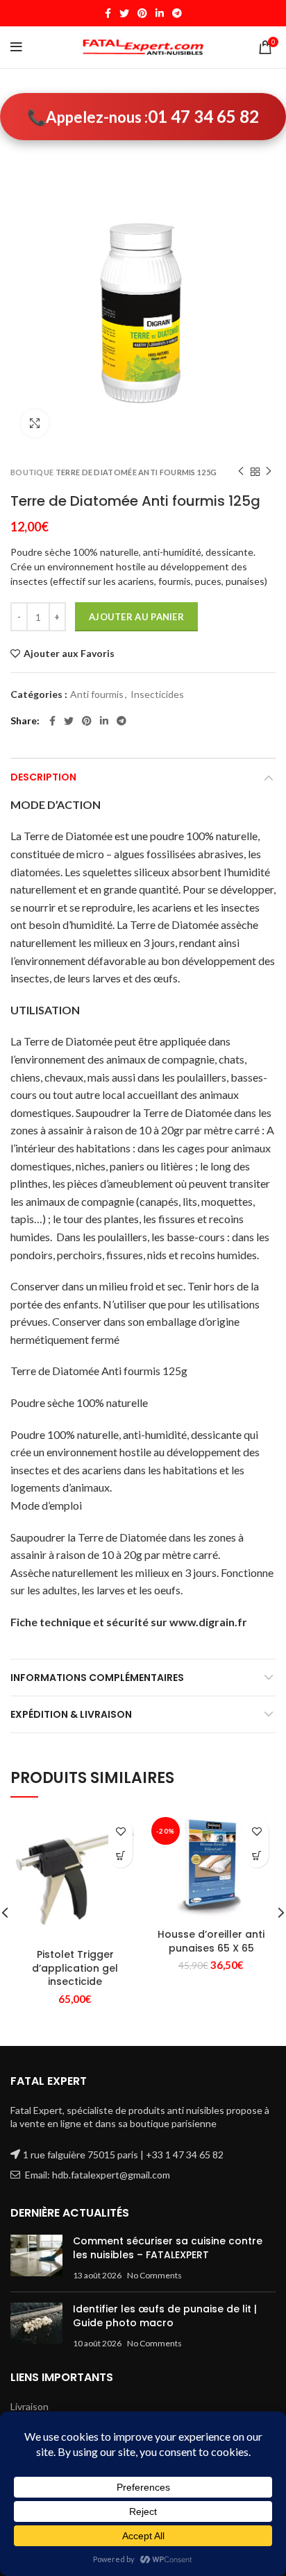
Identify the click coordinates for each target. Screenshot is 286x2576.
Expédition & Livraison (71, 1714)
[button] (120, 1856)
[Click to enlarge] (35, 423)
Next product (269, 472)
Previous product (241, 472)
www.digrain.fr (208, 1622)
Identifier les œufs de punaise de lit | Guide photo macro (165, 2316)
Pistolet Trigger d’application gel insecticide (75, 1968)
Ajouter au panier (136, 617)
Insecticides (157, 694)
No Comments (154, 2275)
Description (43, 777)
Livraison (30, 2406)
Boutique (32, 472)
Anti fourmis (97, 694)
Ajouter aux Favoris (69, 654)
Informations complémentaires (97, 1678)
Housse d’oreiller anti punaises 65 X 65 (211, 1941)
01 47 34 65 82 (203, 116)
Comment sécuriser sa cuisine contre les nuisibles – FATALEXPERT (168, 2248)
